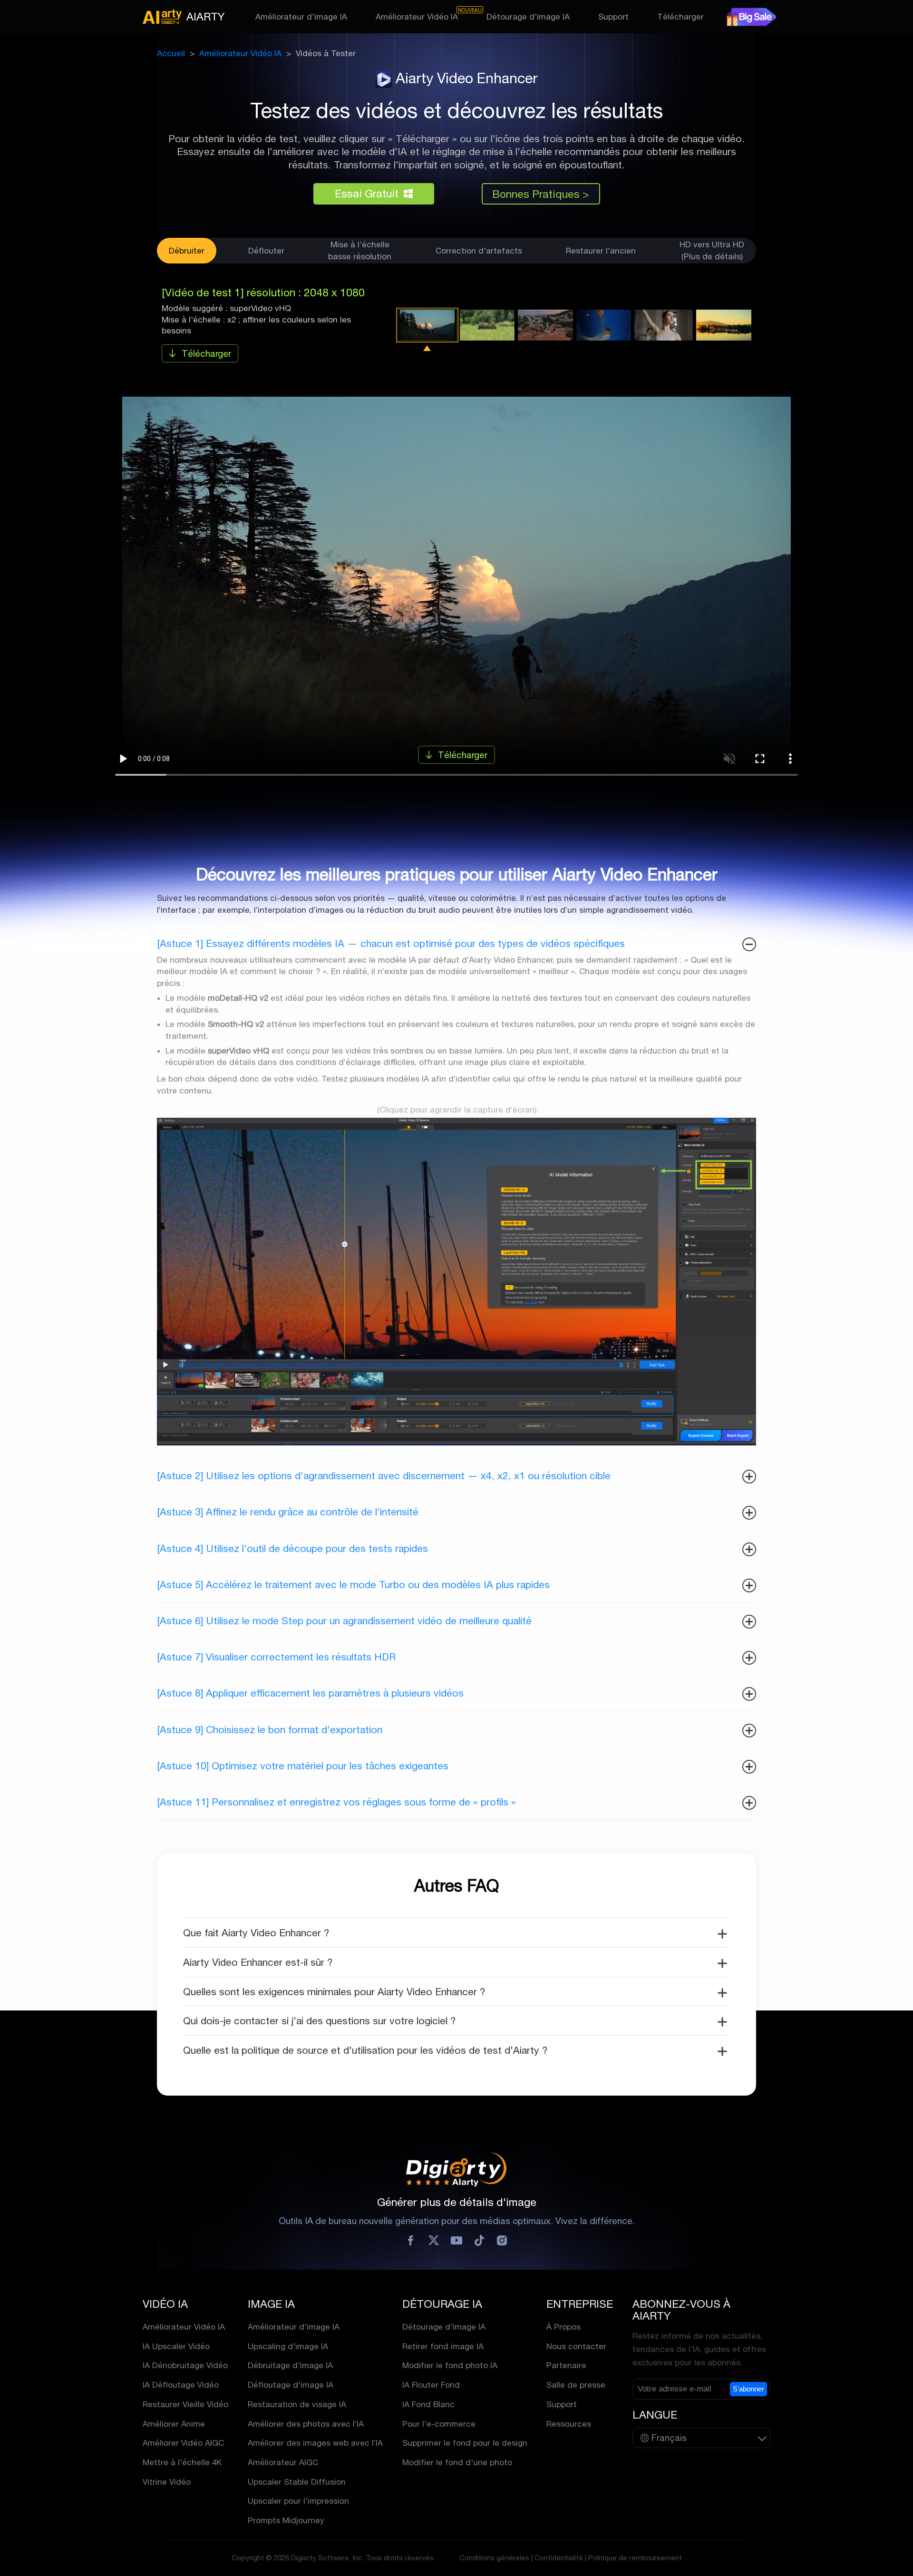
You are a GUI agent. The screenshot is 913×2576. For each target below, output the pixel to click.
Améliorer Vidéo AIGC (183, 2443)
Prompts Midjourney (286, 2520)
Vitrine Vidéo (167, 2482)
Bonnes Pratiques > (541, 194)
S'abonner (748, 2389)
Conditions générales (494, 2558)
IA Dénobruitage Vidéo (185, 2365)
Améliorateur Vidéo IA (417, 17)
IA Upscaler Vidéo (176, 2346)
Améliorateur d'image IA (301, 17)
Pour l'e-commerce (439, 2424)
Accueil (171, 53)
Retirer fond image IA (443, 2346)
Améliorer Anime (174, 2424)
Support (613, 17)
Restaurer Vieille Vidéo (185, 2404)
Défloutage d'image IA (291, 2385)
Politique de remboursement (635, 2558)
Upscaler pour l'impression (298, 2501)
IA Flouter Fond (431, 2385)
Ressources (569, 2424)
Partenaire (566, 2365)
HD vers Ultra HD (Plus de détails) (712, 250)
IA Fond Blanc (428, 2404)
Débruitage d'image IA (290, 2365)
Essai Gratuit (367, 193)
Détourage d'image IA (528, 17)
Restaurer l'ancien (601, 250)
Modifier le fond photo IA (450, 2365)
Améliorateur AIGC (283, 2462)
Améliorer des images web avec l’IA (315, 2443)
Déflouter (266, 250)
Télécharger (680, 17)
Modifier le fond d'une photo (457, 2462)
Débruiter (187, 250)
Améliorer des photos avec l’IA (306, 2424)
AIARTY (205, 16)
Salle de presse (576, 2385)
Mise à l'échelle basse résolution (360, 250)
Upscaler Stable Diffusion (297, 2482)
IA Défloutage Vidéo (181, 2385)
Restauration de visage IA (297, 2404)
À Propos (563, 2327)
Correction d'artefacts (479, 250)
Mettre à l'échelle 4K (182, 2462)
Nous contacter (576, 2346)
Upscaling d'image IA (288, 2346)
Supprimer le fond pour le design (465, 2443)
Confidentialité (559, 2558)
